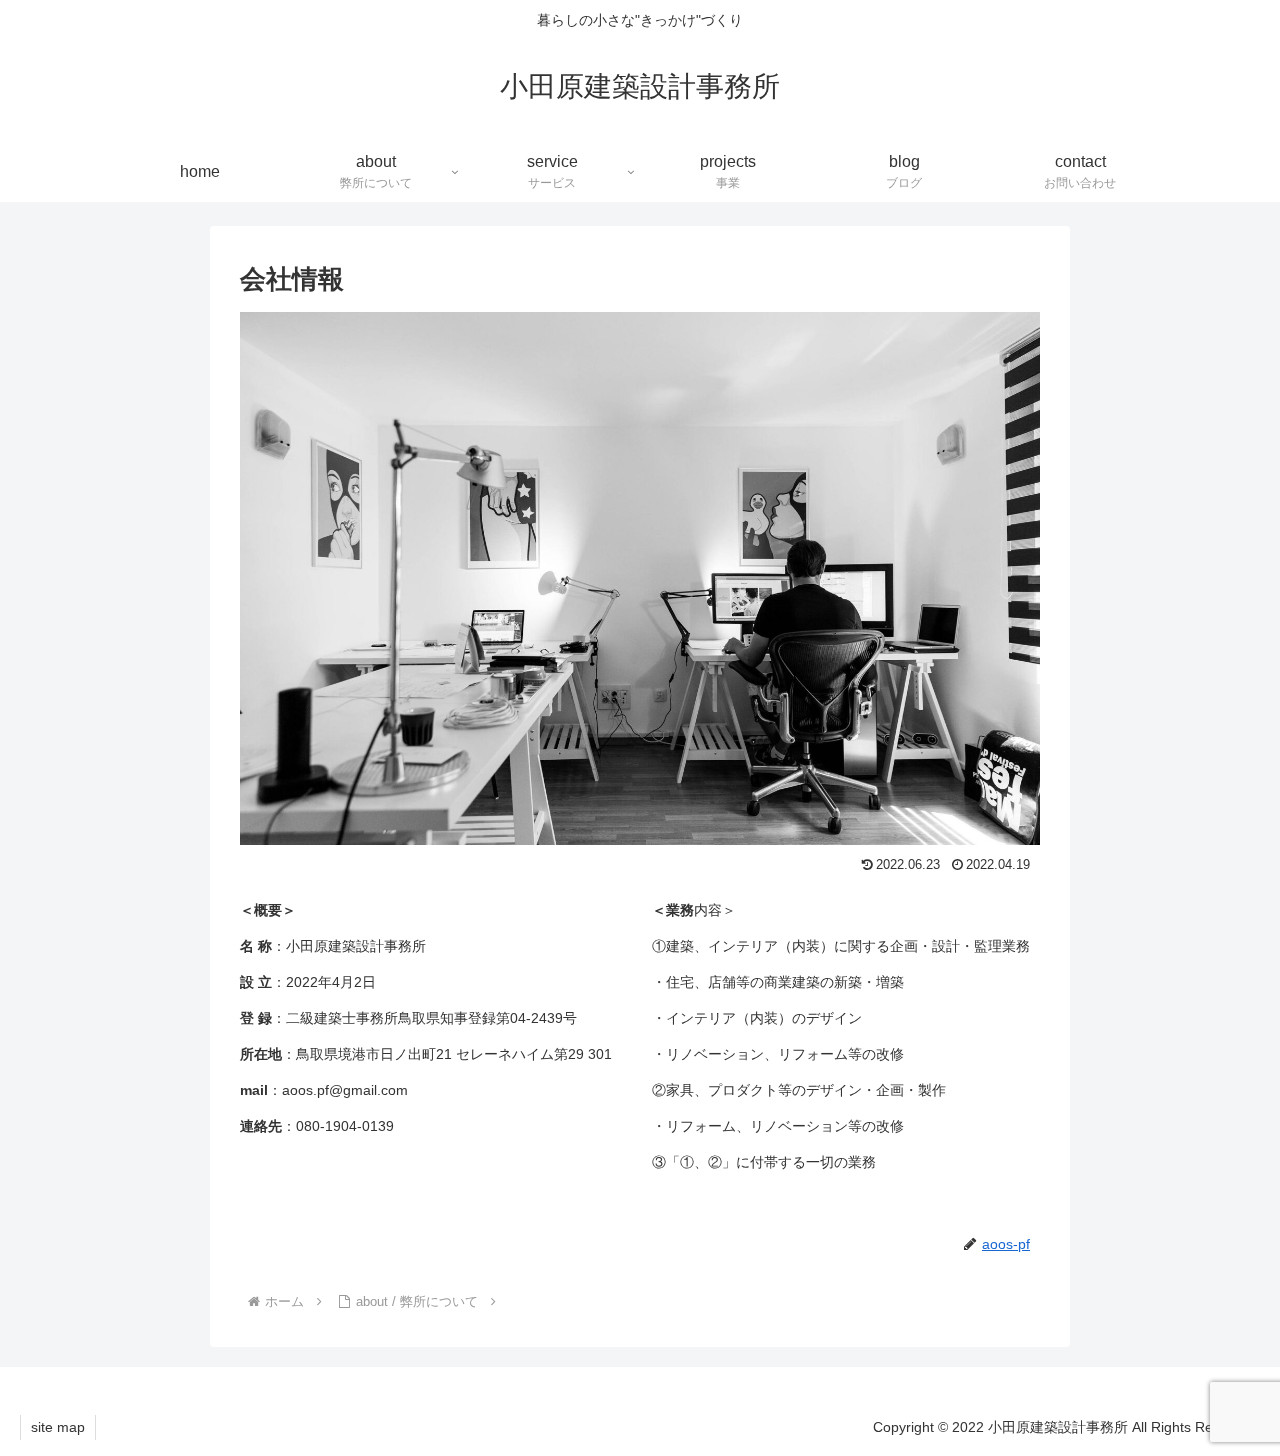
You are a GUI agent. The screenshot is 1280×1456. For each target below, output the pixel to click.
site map (58, 1427)
